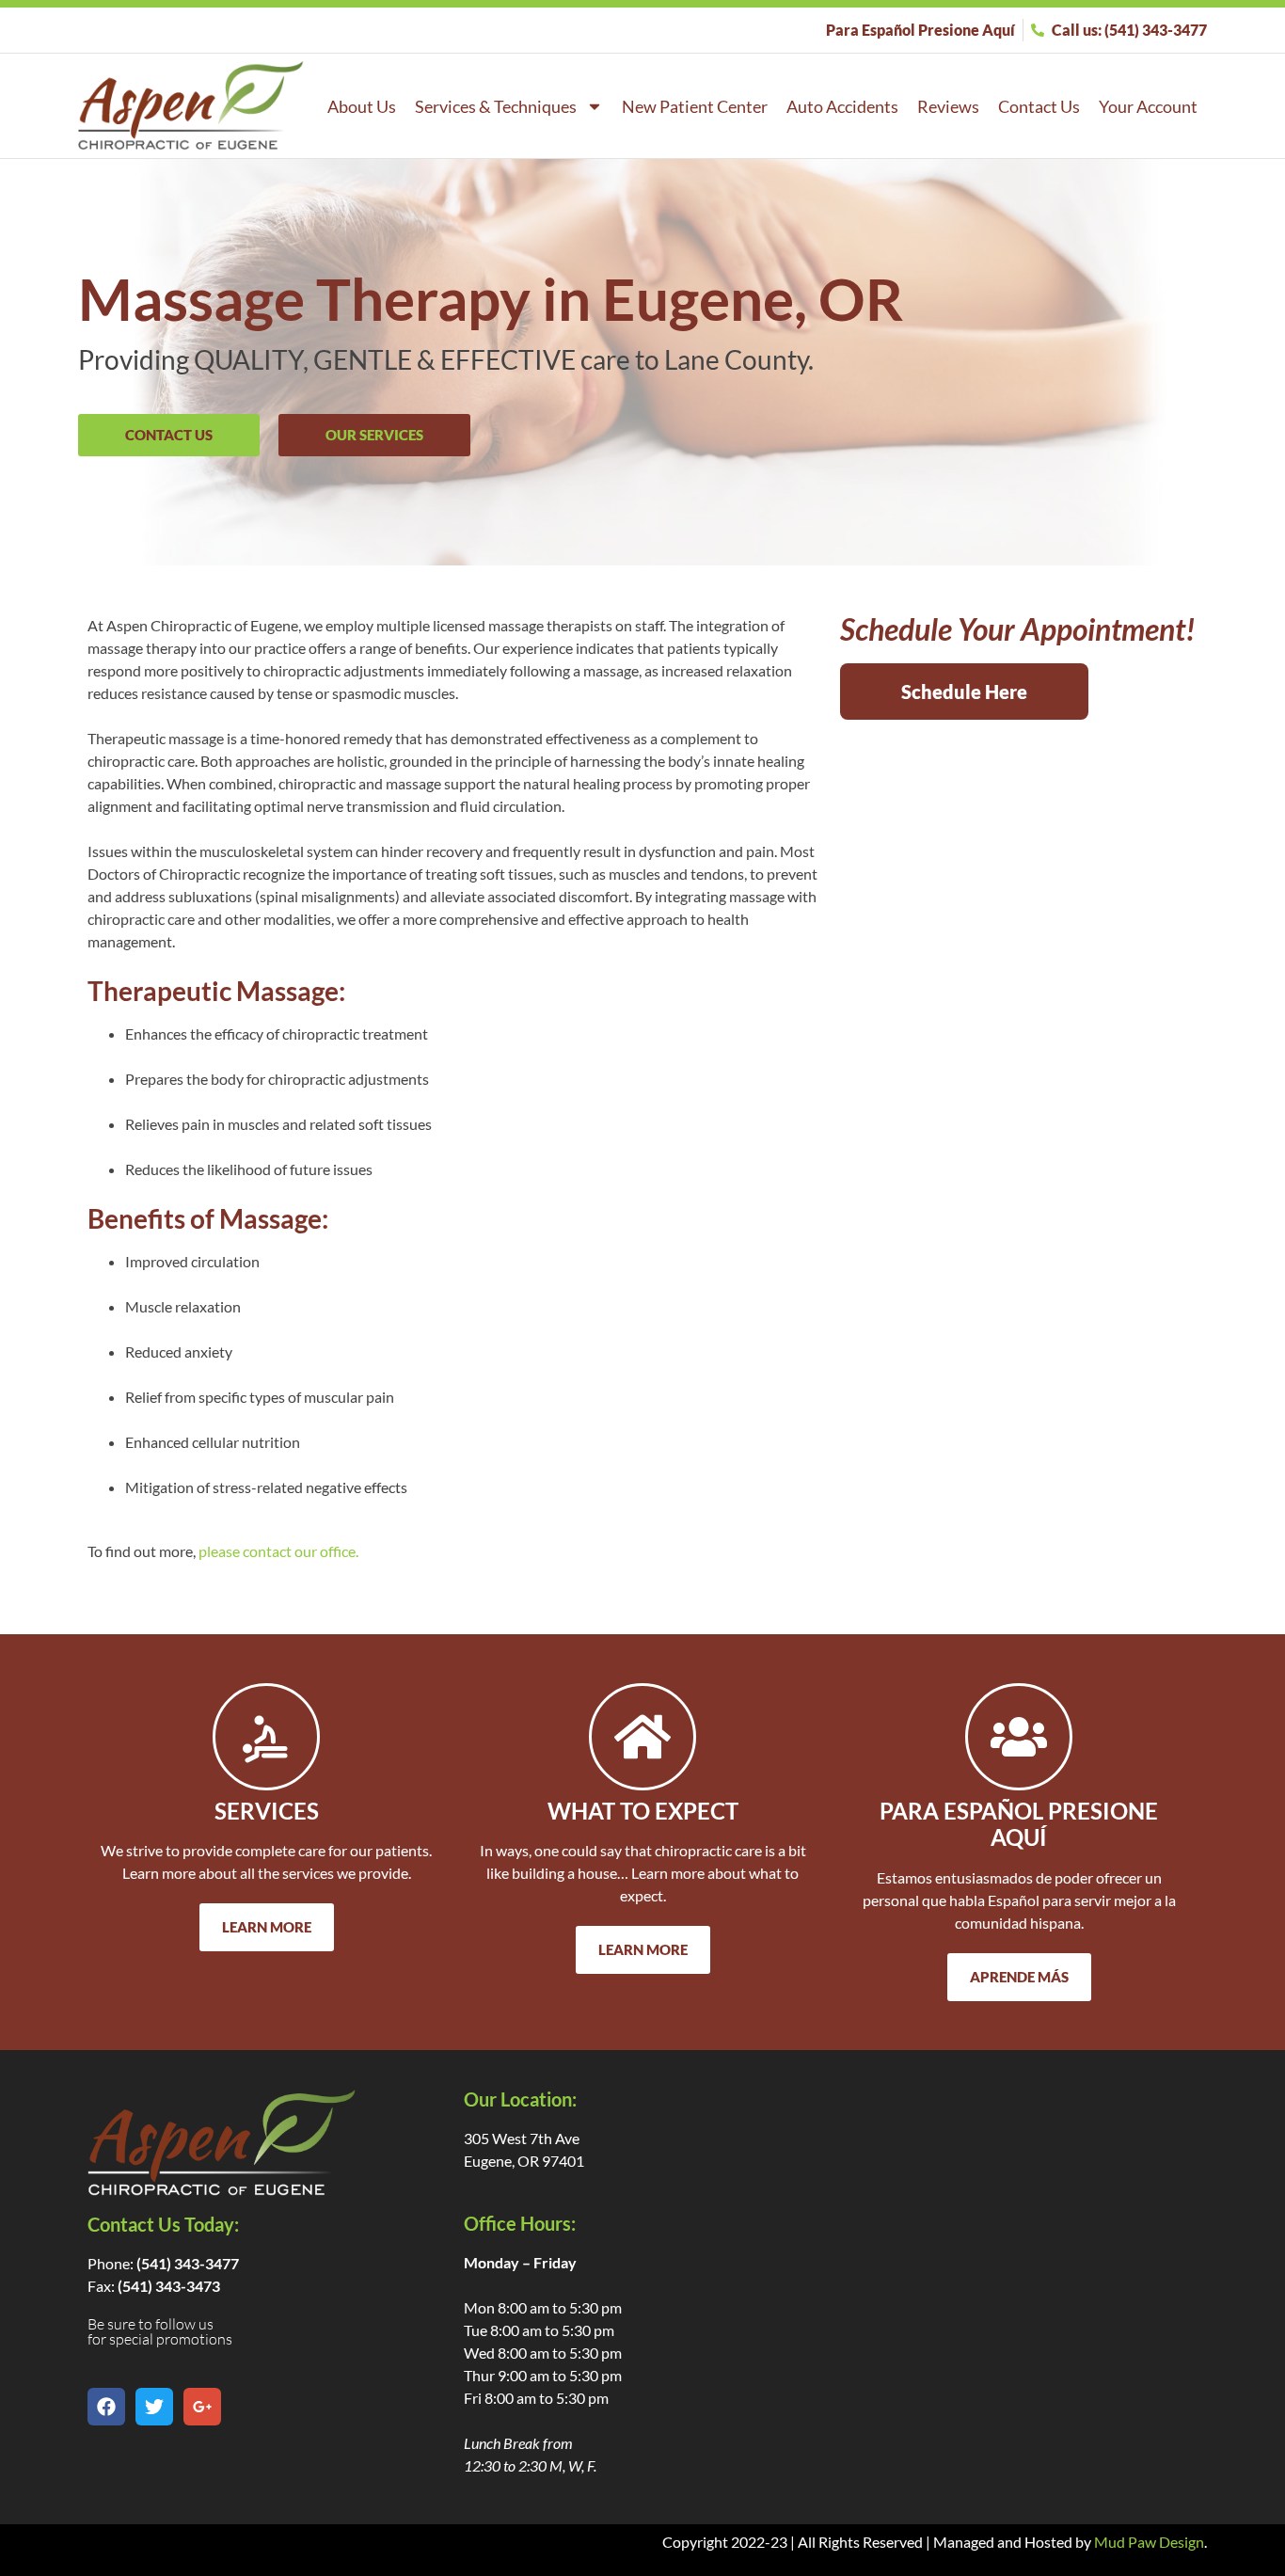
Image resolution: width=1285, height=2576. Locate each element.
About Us (362, 106)
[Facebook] (106, 2407)
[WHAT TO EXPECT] (642, 1737)
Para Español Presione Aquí (1019, 1824)
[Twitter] (154, 2407)
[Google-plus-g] (202, 2407)
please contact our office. (278, 1551)
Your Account (1148, 106)
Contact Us (1039, 106)
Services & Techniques (496, 106)
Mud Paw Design (1149, 2542)
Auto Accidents (842, 106)
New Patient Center (695, 106)
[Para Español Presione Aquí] (1019, 1737)
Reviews (948, 106)
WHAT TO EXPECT (643, 1811)
